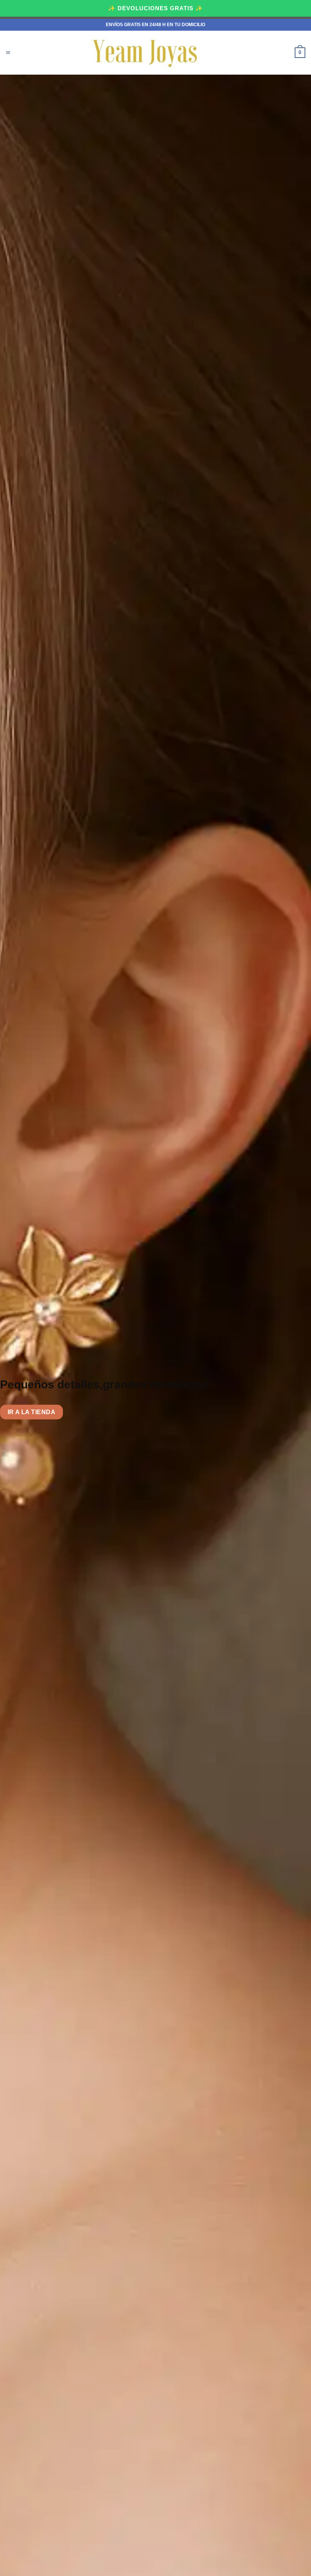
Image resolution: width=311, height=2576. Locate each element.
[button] (8, 53)
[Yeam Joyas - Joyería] (146, 53)
